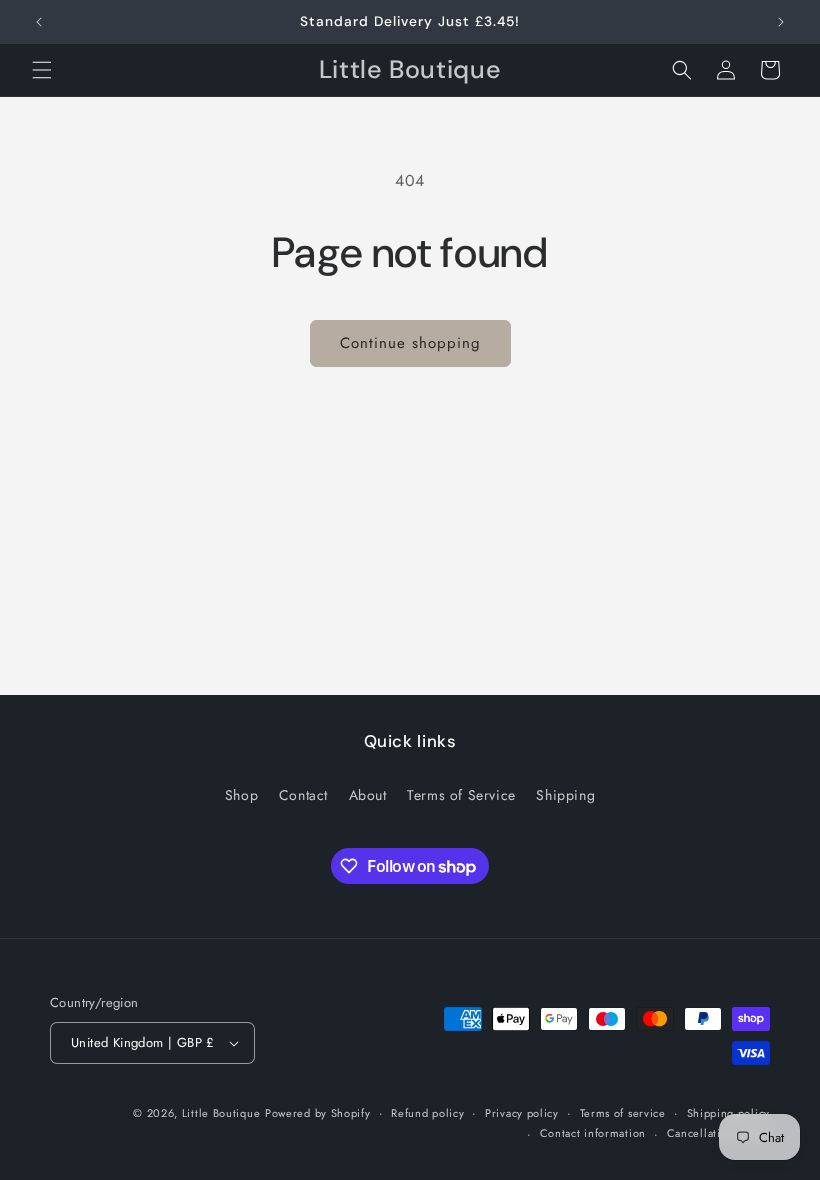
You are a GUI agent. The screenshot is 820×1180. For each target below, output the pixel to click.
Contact (303, 795)
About (368, 795)
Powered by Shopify (318, 1113)
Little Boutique (221, 1113)
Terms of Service (461, 795)
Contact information (593, 1133)
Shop (241, 795)
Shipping (565, 795)
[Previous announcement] (39, 22)
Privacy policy (522, 1113)
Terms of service (623, 1113)
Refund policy (427, 1113)
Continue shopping (410, 343)
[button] (42, 70)
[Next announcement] (781, 22)
